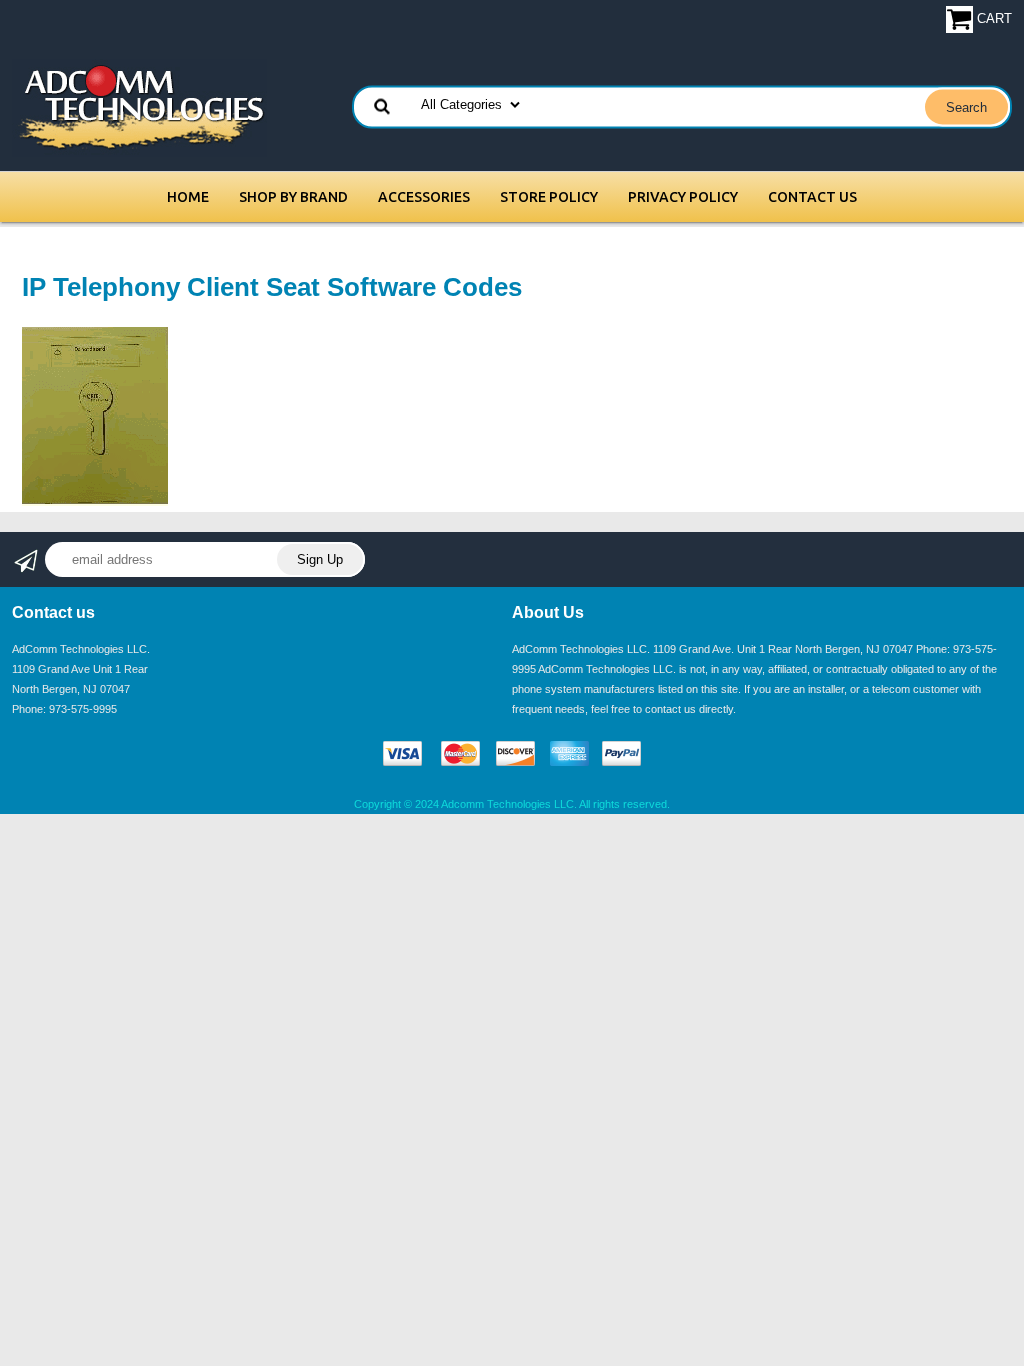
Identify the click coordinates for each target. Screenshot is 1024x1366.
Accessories (424, 197)
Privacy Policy (683, 197)
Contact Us (812, 197)
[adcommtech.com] (139, 106)
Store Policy (549, 197)
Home (188, 197)
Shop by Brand (293, 197)
